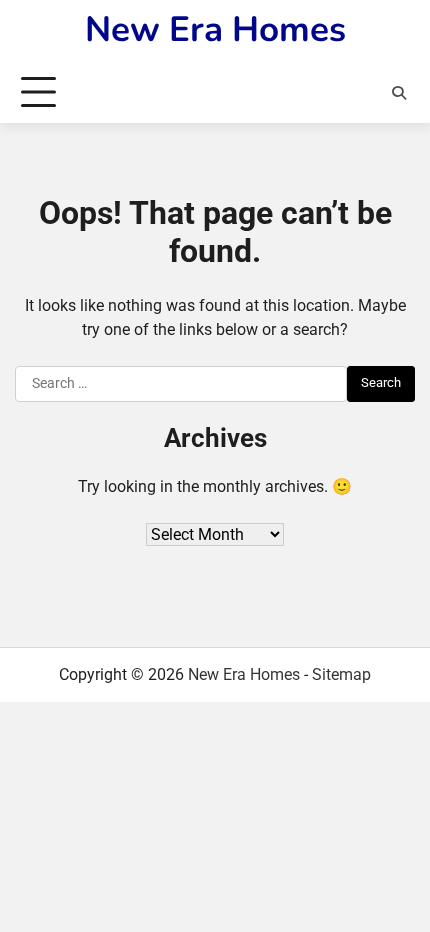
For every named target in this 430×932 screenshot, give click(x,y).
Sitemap (341, 674)
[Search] (399, 93)
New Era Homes (215, 29)
